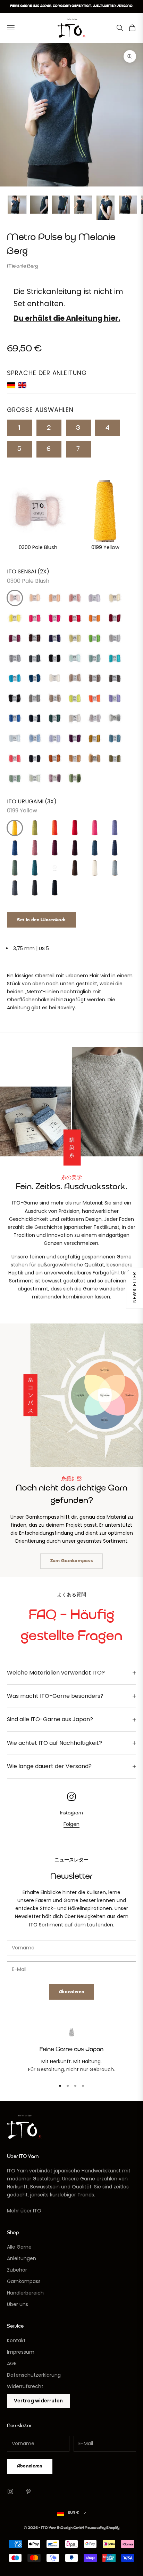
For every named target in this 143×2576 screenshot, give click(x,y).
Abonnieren (72, 1992)
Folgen (71, 1824)
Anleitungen (22, 2258)
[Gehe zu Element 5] (106, 208)
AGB (12, 2363)
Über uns (18, 2304)
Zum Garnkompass (72, 1561)
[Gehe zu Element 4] (83, 205)
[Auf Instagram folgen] (10, 2491)
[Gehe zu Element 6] (128, 205)
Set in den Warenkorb (41, 920)
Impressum (21, 2352)
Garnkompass (24, 2281)
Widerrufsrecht (25, 2386)
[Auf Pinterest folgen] (28, 2491)
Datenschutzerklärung (34, 2375)
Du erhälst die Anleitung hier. (67, 318)
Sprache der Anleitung (47, 373)
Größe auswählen (40, 410)
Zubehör (17, 2270)
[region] (71, 2051)
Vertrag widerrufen (38, 2401)
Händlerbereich (25, 2293)
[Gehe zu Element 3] (61, 205)
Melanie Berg (23, 266)
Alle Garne (19, 2247)
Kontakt (16, 2340)
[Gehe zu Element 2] (39, 205)
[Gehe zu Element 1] (17, 205)
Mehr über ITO (24, 2211)
